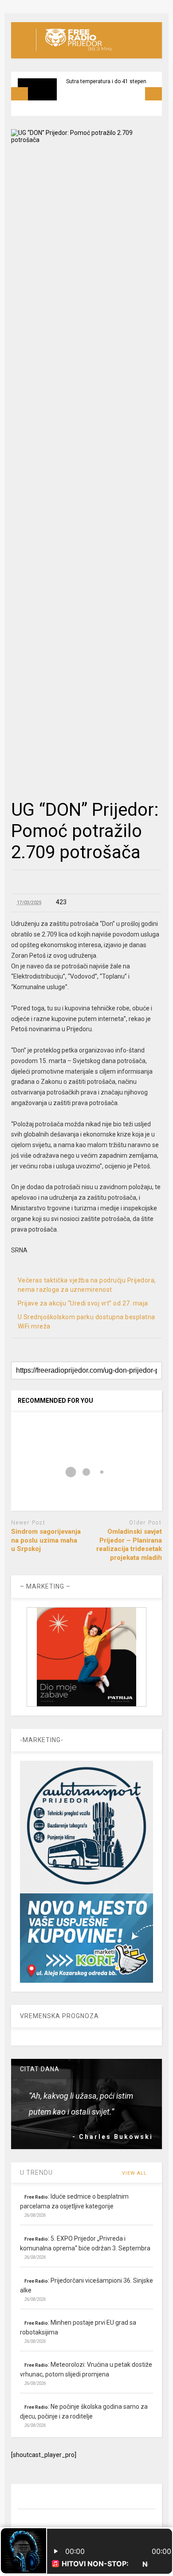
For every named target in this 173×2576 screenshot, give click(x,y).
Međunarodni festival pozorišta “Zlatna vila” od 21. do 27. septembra (104, 92)
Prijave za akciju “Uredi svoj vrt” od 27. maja (83, 1303)
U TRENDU (36, 2173)
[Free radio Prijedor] (74, 51)
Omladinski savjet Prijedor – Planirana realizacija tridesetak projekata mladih (129, 1545)
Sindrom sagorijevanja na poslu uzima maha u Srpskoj (46, 1540)
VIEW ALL (135, 2173)
